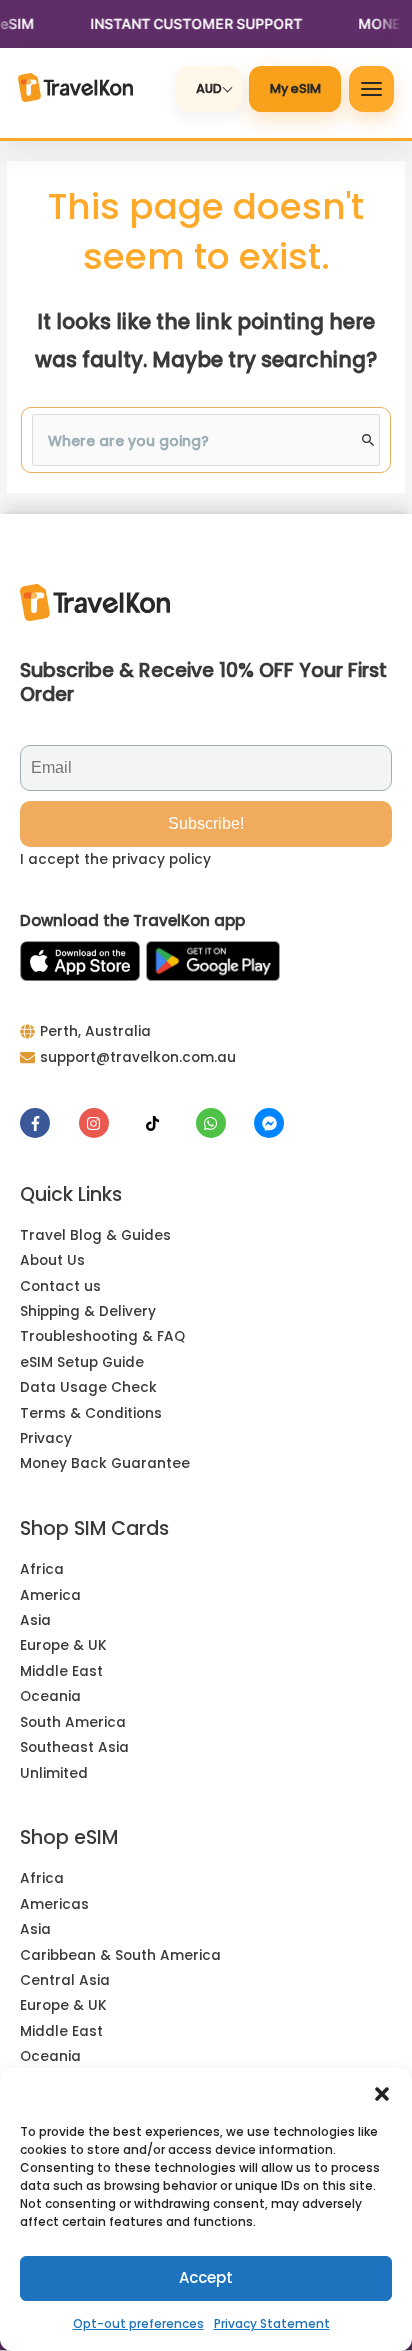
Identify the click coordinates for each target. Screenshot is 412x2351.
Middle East (61, 1671)
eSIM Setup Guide (82, 1362)
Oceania (50, 1696)
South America (73, 1722)
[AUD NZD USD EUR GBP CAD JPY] (209, 88)
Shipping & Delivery (88, 1311)
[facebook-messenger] (271, 1123)
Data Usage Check (88, 1387)
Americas (54, 1904)
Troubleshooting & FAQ (102, 1336)
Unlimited (54, 1773)
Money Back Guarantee (105, 1463)
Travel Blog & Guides (95, 1235)
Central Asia (65, 1980)
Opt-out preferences (138, 2323)
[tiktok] (164, 1123)
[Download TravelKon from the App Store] (80, 961)
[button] (382, 2093)
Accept (206, 2277)
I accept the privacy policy (115, 859)
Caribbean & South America (120, 1955)
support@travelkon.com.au (138, 1057)
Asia (35, 1620)
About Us (52, 1260)
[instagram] (106, 1123)
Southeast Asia (74, 1747)
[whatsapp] (223, 1123)
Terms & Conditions (91, 1413)
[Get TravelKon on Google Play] (213, 961)
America (50, 1595)
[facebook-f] (47, 1123)
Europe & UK (63, 1645)
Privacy (46, 1438)
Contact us (60, 1286)
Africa (42, 1569)
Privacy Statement (272, 2323)
